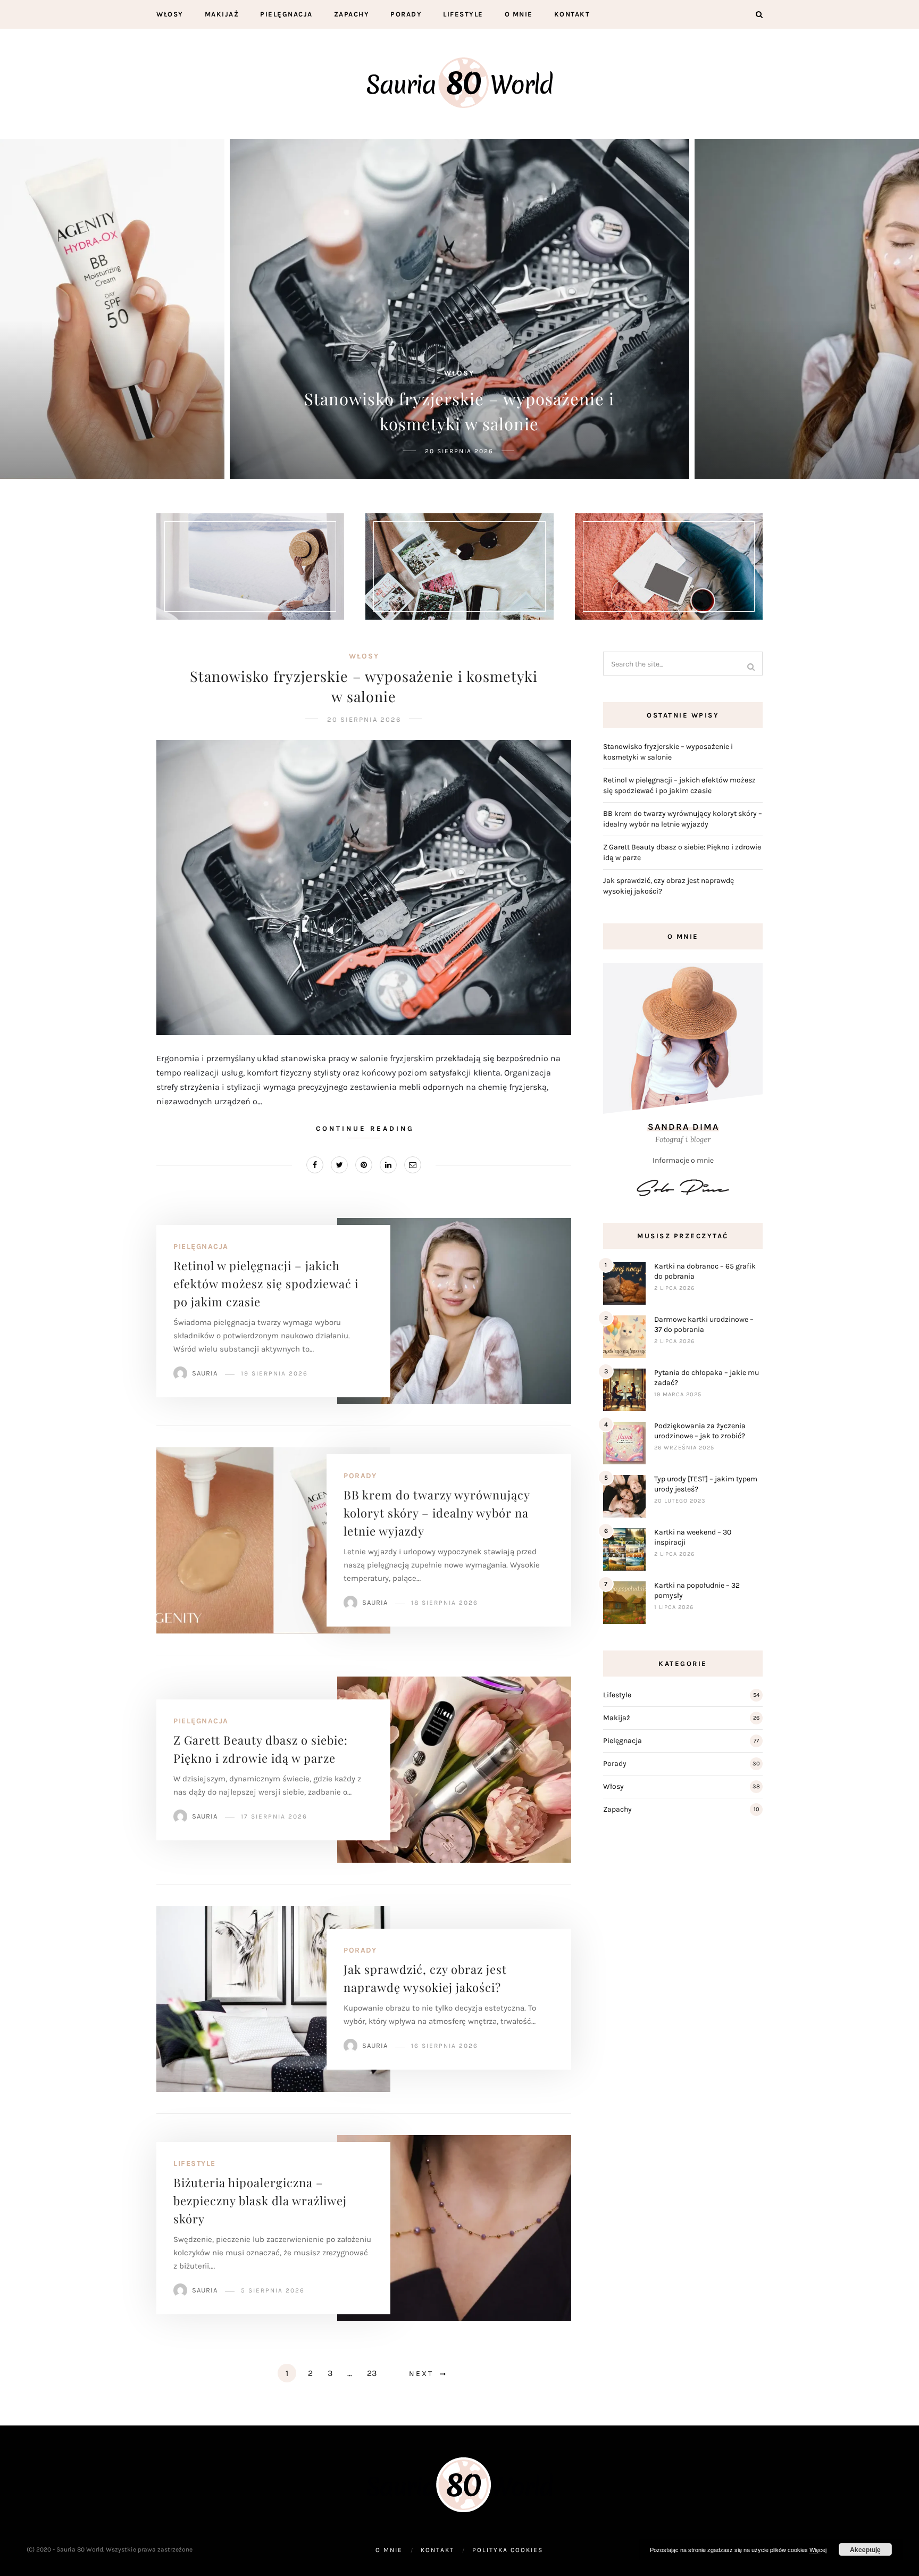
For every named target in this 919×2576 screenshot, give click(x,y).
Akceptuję (865, 2549)
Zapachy (352, 14)
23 (372, 2373)
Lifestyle (463, 14)
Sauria (205, 1373)
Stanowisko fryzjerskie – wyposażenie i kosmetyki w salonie (364, 686)
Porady (406, 14)
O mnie (519, 14)
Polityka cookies (508, 2550)
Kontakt (572, 14)
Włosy (170, 14)
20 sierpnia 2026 (364, 719)
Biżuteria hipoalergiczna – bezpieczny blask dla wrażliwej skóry (260, 2200)
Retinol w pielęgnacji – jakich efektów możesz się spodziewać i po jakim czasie (266, 1283)
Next (421, 2374)
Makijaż (222, 14)
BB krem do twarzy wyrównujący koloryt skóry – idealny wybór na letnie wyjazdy (437, 1513)
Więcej (818, 2549)
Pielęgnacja (286, 14)
